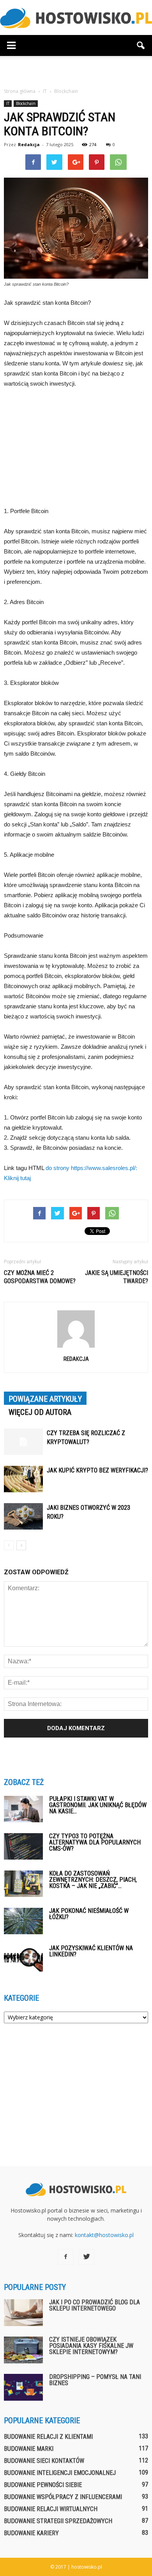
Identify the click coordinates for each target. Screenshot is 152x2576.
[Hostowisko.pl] (76, 18)
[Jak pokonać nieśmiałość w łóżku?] (23, 1921)
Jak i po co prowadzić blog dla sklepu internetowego (95, 2305)
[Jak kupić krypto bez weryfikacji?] (23, 1479)
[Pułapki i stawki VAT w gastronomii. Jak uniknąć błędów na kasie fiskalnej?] (23, 1809)
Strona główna (20, 91)
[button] (141, 45)
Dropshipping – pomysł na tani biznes (95, 2380)
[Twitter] (87, 2257)
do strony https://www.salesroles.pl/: (91, 1168)
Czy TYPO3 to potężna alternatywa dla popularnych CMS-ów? (95, 1842)
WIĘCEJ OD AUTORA (40, 1412)
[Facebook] (65, 2257)
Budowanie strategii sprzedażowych (58, 2521)
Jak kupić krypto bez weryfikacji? (97, 1470)
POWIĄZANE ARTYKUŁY (45, 1399)
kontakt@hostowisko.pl (104, 2235)
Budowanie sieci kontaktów (44, 2461)
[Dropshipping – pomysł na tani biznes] (23, 2387)
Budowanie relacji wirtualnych (51, 2509)
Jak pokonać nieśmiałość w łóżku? (89, 1914)
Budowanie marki (29, 2449)
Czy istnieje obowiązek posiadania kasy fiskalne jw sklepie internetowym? (91, 2346)
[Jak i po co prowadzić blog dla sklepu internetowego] (23, 2313)
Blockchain (26, 103)
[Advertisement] (76, 70)
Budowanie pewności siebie (43, 2485)
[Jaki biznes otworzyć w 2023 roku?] (23, 1517)
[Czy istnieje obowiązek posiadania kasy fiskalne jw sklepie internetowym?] (23, 2350)
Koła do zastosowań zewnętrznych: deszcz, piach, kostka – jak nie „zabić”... (93, 1880)
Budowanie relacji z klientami (48, 2437)
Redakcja (29, 144)
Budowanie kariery (31, 2533)
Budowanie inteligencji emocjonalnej (60, 2473)
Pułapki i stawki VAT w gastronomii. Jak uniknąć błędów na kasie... (98, 1805)
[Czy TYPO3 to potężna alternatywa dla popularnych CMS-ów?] (23, 1847)
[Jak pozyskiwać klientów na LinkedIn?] (23, 1959)
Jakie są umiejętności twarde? (117, 1277)
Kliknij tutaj (17, 1178)
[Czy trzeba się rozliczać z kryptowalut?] (23, 1442)
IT (8, 103)
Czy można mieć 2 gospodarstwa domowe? (40, 1277)
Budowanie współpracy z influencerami (63, 2497)
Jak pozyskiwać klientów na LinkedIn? (91, 1951)
